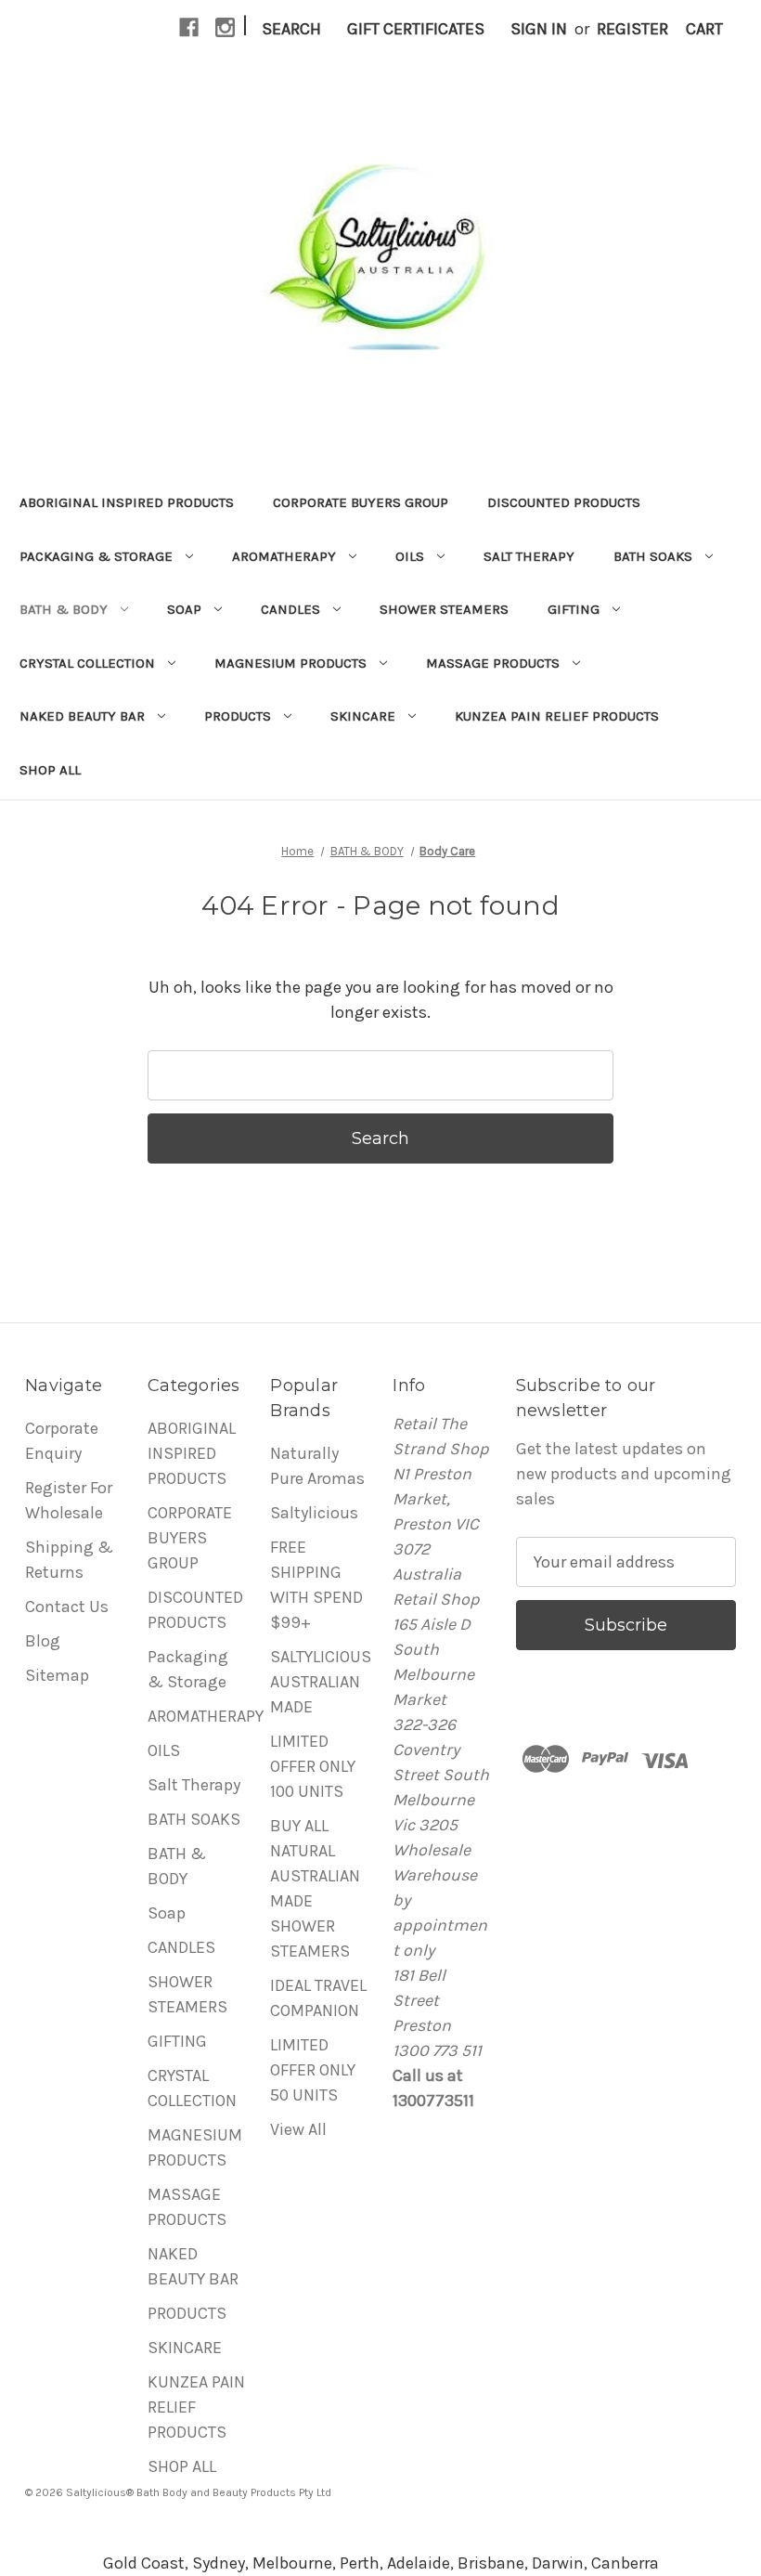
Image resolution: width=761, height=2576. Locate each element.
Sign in (539, 29)
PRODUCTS (238, 716)
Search (291, 29)
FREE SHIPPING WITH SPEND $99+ (316, 1585)
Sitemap (57, 1675)
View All (298, 2129)
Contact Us (67, 1607)
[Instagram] (225, 27)
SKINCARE (363, 716)
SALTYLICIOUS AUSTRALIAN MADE (321, 1682)
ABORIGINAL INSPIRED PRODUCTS (127, 502)
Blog (43, 1641)
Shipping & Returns (69, 1560)
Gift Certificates (416, 29)
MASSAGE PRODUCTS (493, 663)
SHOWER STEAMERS (444, 609)
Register (632, 29)
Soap (184, 609)
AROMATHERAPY (284, 556)
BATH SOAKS (653, 556)
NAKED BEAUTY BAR (82, 716)
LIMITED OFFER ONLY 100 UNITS (313, 1766)
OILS (410, 556)
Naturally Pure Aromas (317, 1466)
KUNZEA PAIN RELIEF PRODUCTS (557, 716)
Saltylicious (314, 1513)
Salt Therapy (529, 556)
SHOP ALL (50, 770)
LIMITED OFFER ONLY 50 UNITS (313, 2070)
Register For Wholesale (69, 1500)
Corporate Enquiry (62, 1441)
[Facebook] (189, 27)
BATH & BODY (64, 609)
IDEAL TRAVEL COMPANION (318, 1998)
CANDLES (290, 609)
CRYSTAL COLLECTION (87, 663)
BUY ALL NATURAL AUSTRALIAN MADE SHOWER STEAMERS (315, 1888)
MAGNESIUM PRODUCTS (290, 663)
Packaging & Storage (96, 556)
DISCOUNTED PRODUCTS (564, 502)
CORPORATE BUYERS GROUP (361, 502)
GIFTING (574, 609)
